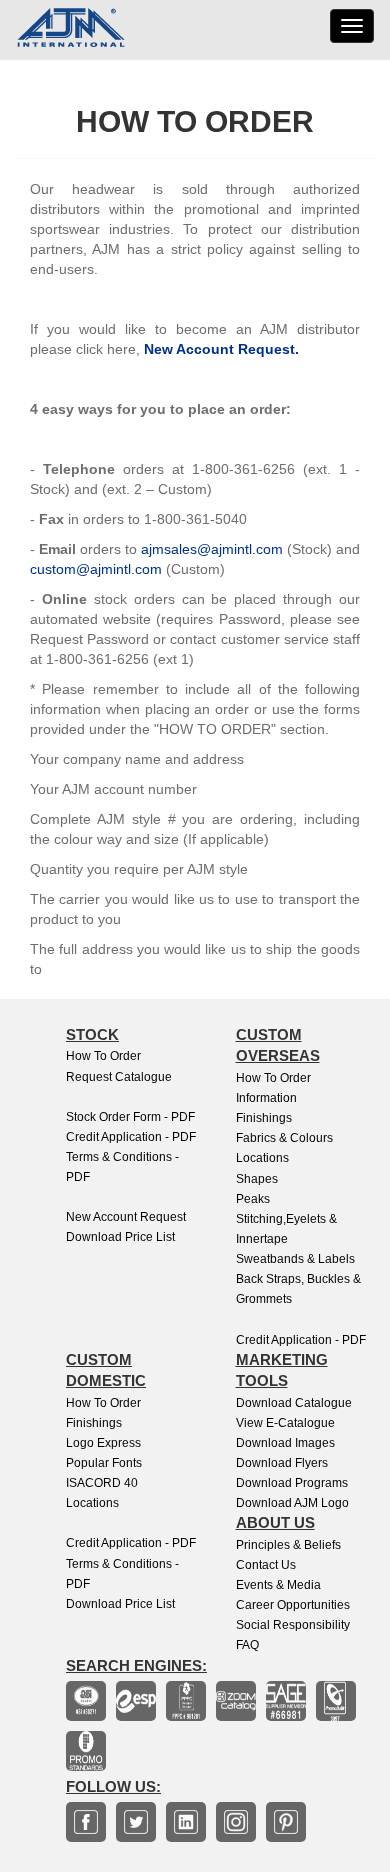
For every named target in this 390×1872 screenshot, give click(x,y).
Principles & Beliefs (288, 1545)
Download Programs (292, 1483)
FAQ (247, 1645)
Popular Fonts (104, 1463)
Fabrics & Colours (284, 1138)
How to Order (103, 1056)
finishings (94, 1423)
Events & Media (278, 1585)
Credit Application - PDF (131, 1137)
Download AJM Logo (292, 1503)
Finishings (264, 1118)
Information (266, 1098)
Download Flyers (282, 1463)
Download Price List (120, 1237)
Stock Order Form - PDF (130, 1117)
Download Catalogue (294, 1403)
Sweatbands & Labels (295, 1259)
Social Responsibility (293, 1625)
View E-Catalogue (285, 1423)
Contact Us (266, 1565)
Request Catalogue (119, 1077)
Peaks (253, 1199)
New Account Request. (221, 349)
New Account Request (126, 1217)
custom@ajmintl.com (96, 569)
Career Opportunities (293, 1605)
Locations (262, 1158)
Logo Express (103, 1443)
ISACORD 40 (102, 1483)
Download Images (285, 1443)
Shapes (257, 1179)
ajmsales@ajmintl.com (212, 549)
